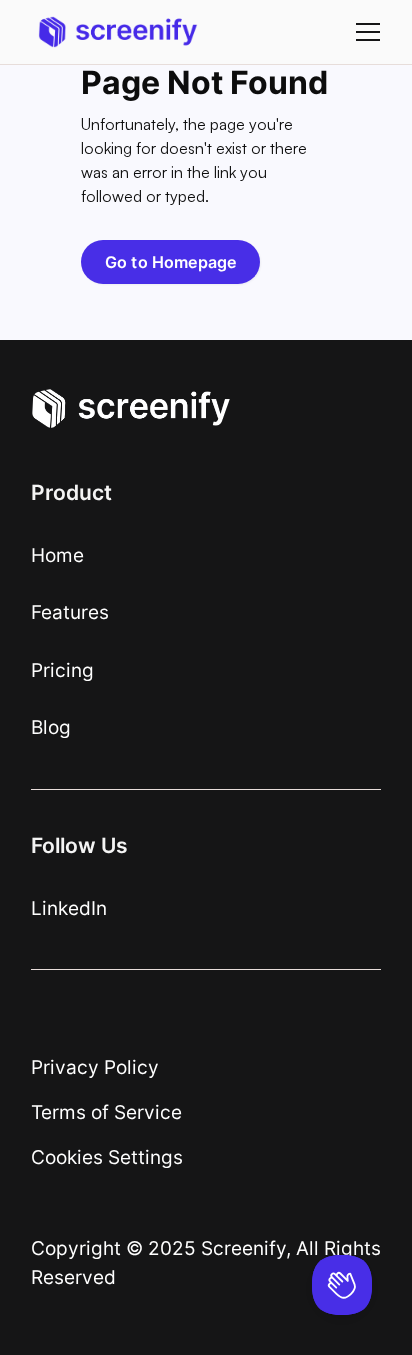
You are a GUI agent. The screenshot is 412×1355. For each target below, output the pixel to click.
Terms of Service (106, 1112)
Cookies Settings (107, 1157)
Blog (51, 727)
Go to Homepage (170, 262)
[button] (364, 32)
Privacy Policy (95, 1067)
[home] (113, 32)
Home (57, 555)
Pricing (62, 670)
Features (70, 612)
